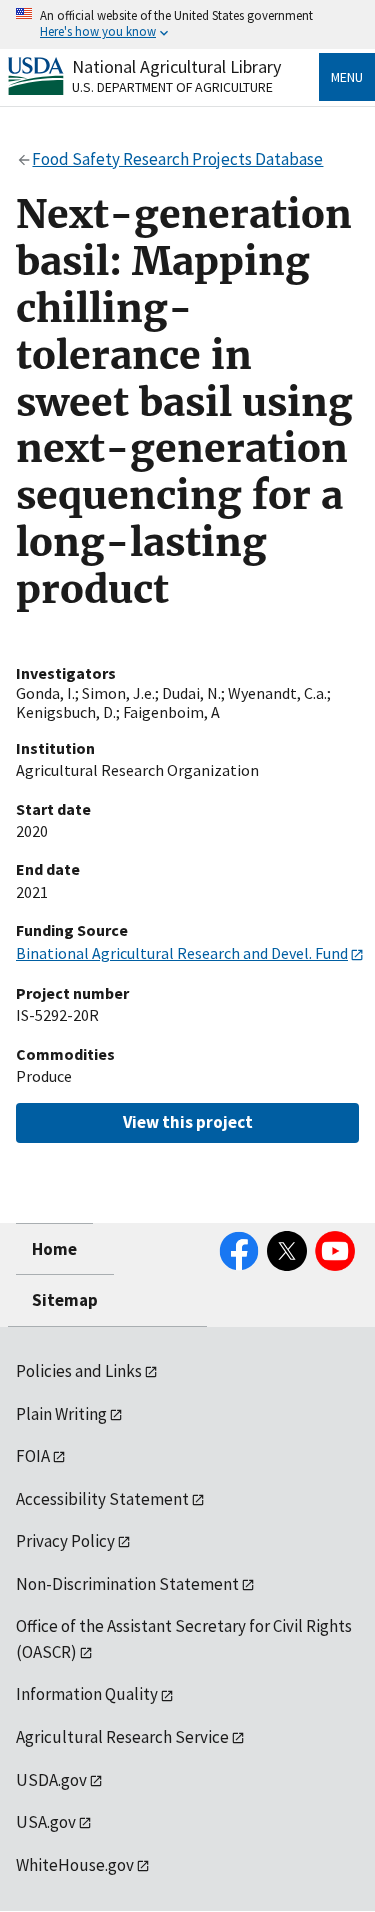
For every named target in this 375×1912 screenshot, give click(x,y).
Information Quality (87, 1694)
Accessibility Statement (102, 1499)
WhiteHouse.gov (75, 1865)
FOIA (33, 1456)
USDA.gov (51, 1780)
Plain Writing (61, 1414)
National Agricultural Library (176, 66)
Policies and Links (79, 1371)
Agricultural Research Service (122, 1737)
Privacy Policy (65, 1541)
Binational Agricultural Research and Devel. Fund (182, 953)
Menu (347, 77)
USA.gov (46, 1822)
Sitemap (65, 1300)
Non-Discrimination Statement (127, 1584)
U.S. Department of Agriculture (172, 87)
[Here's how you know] (187, 24)
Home (54, 1249)
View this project (188, 1122)
